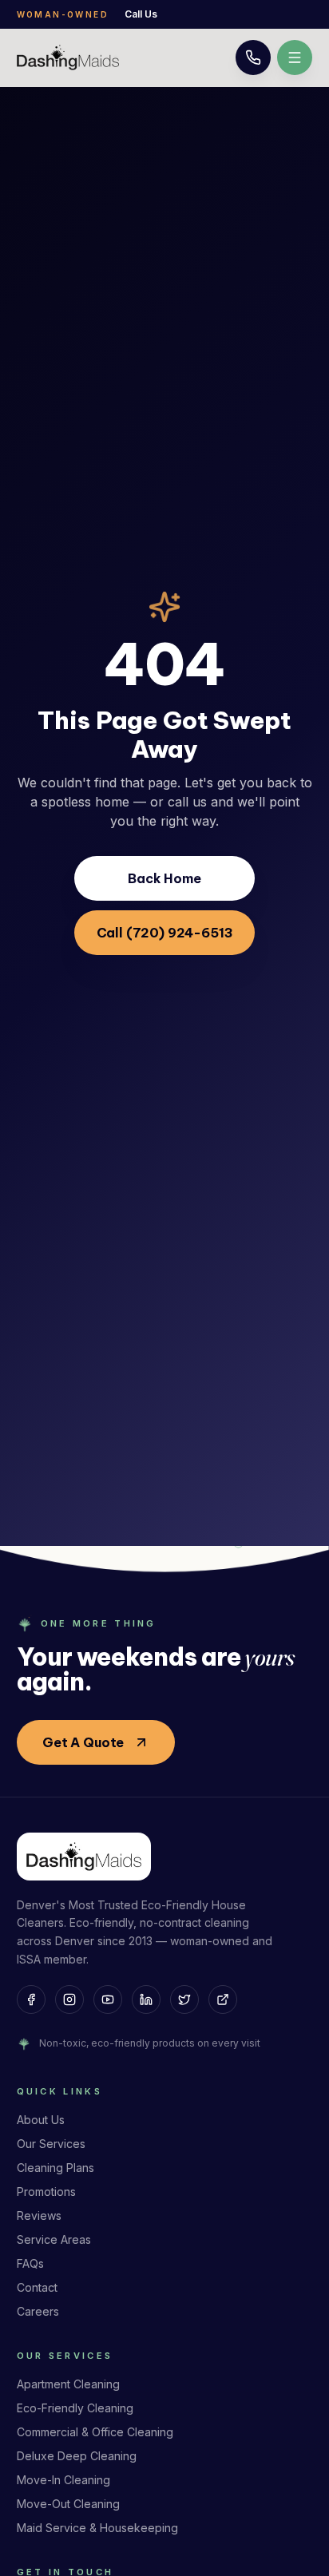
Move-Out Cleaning (68, 2504)
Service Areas (54, 2239)
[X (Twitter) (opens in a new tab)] (184, 1999)
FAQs (30, 2263)
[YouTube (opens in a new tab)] (108, 1999)
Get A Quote (83, 1742)
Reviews (39, 2215)
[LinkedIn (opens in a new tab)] (146, 1999)
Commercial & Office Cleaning (95, 2432)
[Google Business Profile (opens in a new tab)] (223, 1999)
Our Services (51, 2144)
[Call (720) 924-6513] (253, 57)
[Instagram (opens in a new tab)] (69, 1999)
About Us (41, 2120)
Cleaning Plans (55, 2168)
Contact (37, 2287)
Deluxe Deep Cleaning (77, 2456)
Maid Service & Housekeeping (97, 2528)
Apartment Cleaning (68, 2384)
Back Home (164, 878)
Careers (38, 2311)
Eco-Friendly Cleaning (75, 2408)
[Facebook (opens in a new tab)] (31, 1999)
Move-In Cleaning (63, 2480)
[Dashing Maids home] (68, 57)
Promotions (46, 2192)
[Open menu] (295, 57)
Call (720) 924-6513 (165, 933)
